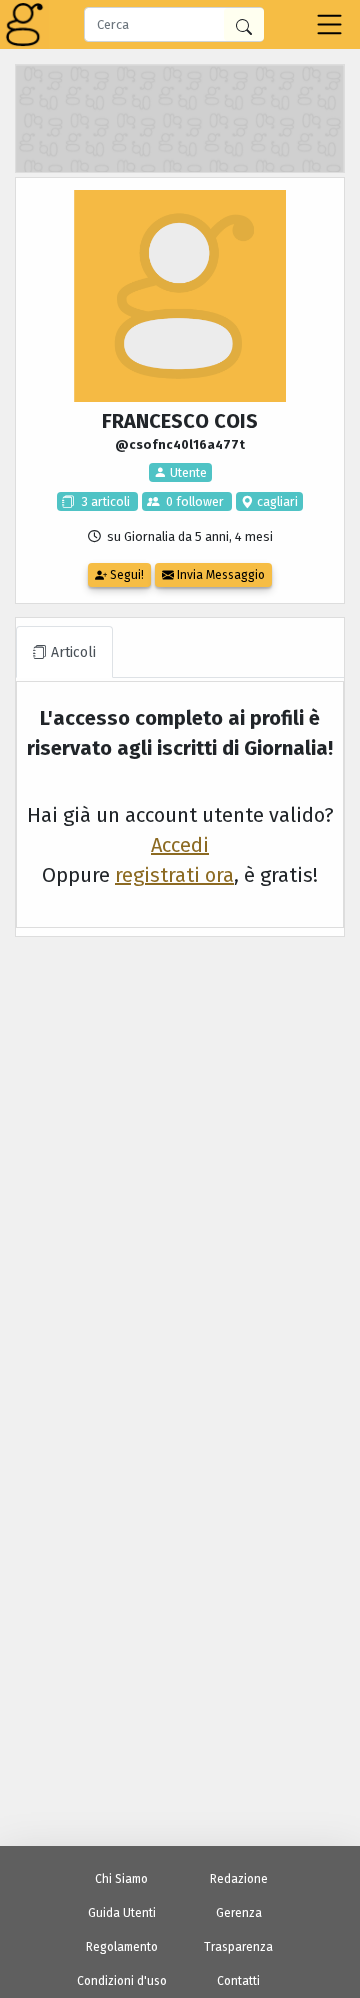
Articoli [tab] (71, 652)
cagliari (276, 501)
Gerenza (239, 1913)
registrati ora (174, 875)
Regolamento (122, 1947)
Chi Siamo (121, 1879)
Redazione (239, 1879)
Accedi (180, 845)
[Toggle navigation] (329, 24)
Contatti (238, 1981)
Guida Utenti (122, 1913)
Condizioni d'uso (122, 1981)
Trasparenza (238, 1947)
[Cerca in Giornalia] (244, 24)
